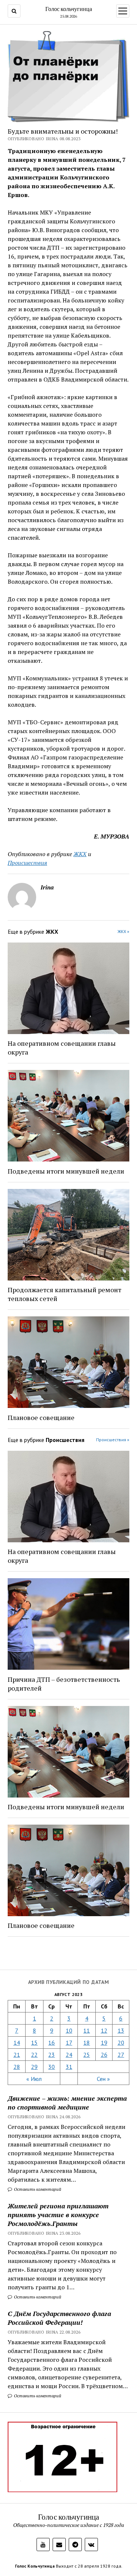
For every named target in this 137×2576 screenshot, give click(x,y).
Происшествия (27, 863)
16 (52, 2042)
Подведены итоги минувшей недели (66, 1171)
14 (17, 2042)
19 (104, 2042)
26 (104, 2055)
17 (69, 2042)
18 (87, 2042)
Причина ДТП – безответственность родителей (64, 1684)
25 (87, 2055)
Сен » (103, 2079)
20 (121, 2042)
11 (87, 2030)
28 (17, 2067)
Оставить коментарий (37, 2189)
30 (52, 2067)
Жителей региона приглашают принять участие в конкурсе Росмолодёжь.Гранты (58, 2215)
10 (69, 2030)
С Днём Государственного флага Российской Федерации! (59, 2318)
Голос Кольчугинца (35, 2566)
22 (34, 2055)
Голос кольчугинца (69, 9)
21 (17, 2055)
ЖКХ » (123, 931)
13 (121, 2030)
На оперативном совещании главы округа (62, 1048)
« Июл (34, 2079)
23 (52, 2055)
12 (104, 2030)
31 (69, 2067)
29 (34, 2067)
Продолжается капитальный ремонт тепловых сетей (64, 1294)
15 (34, 2042)
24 (69, 2055)
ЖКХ (80, 854)
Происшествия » (113, 1440)
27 (121, 2055)
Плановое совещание (41, 1417)
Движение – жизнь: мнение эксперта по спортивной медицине (67, 2103)
